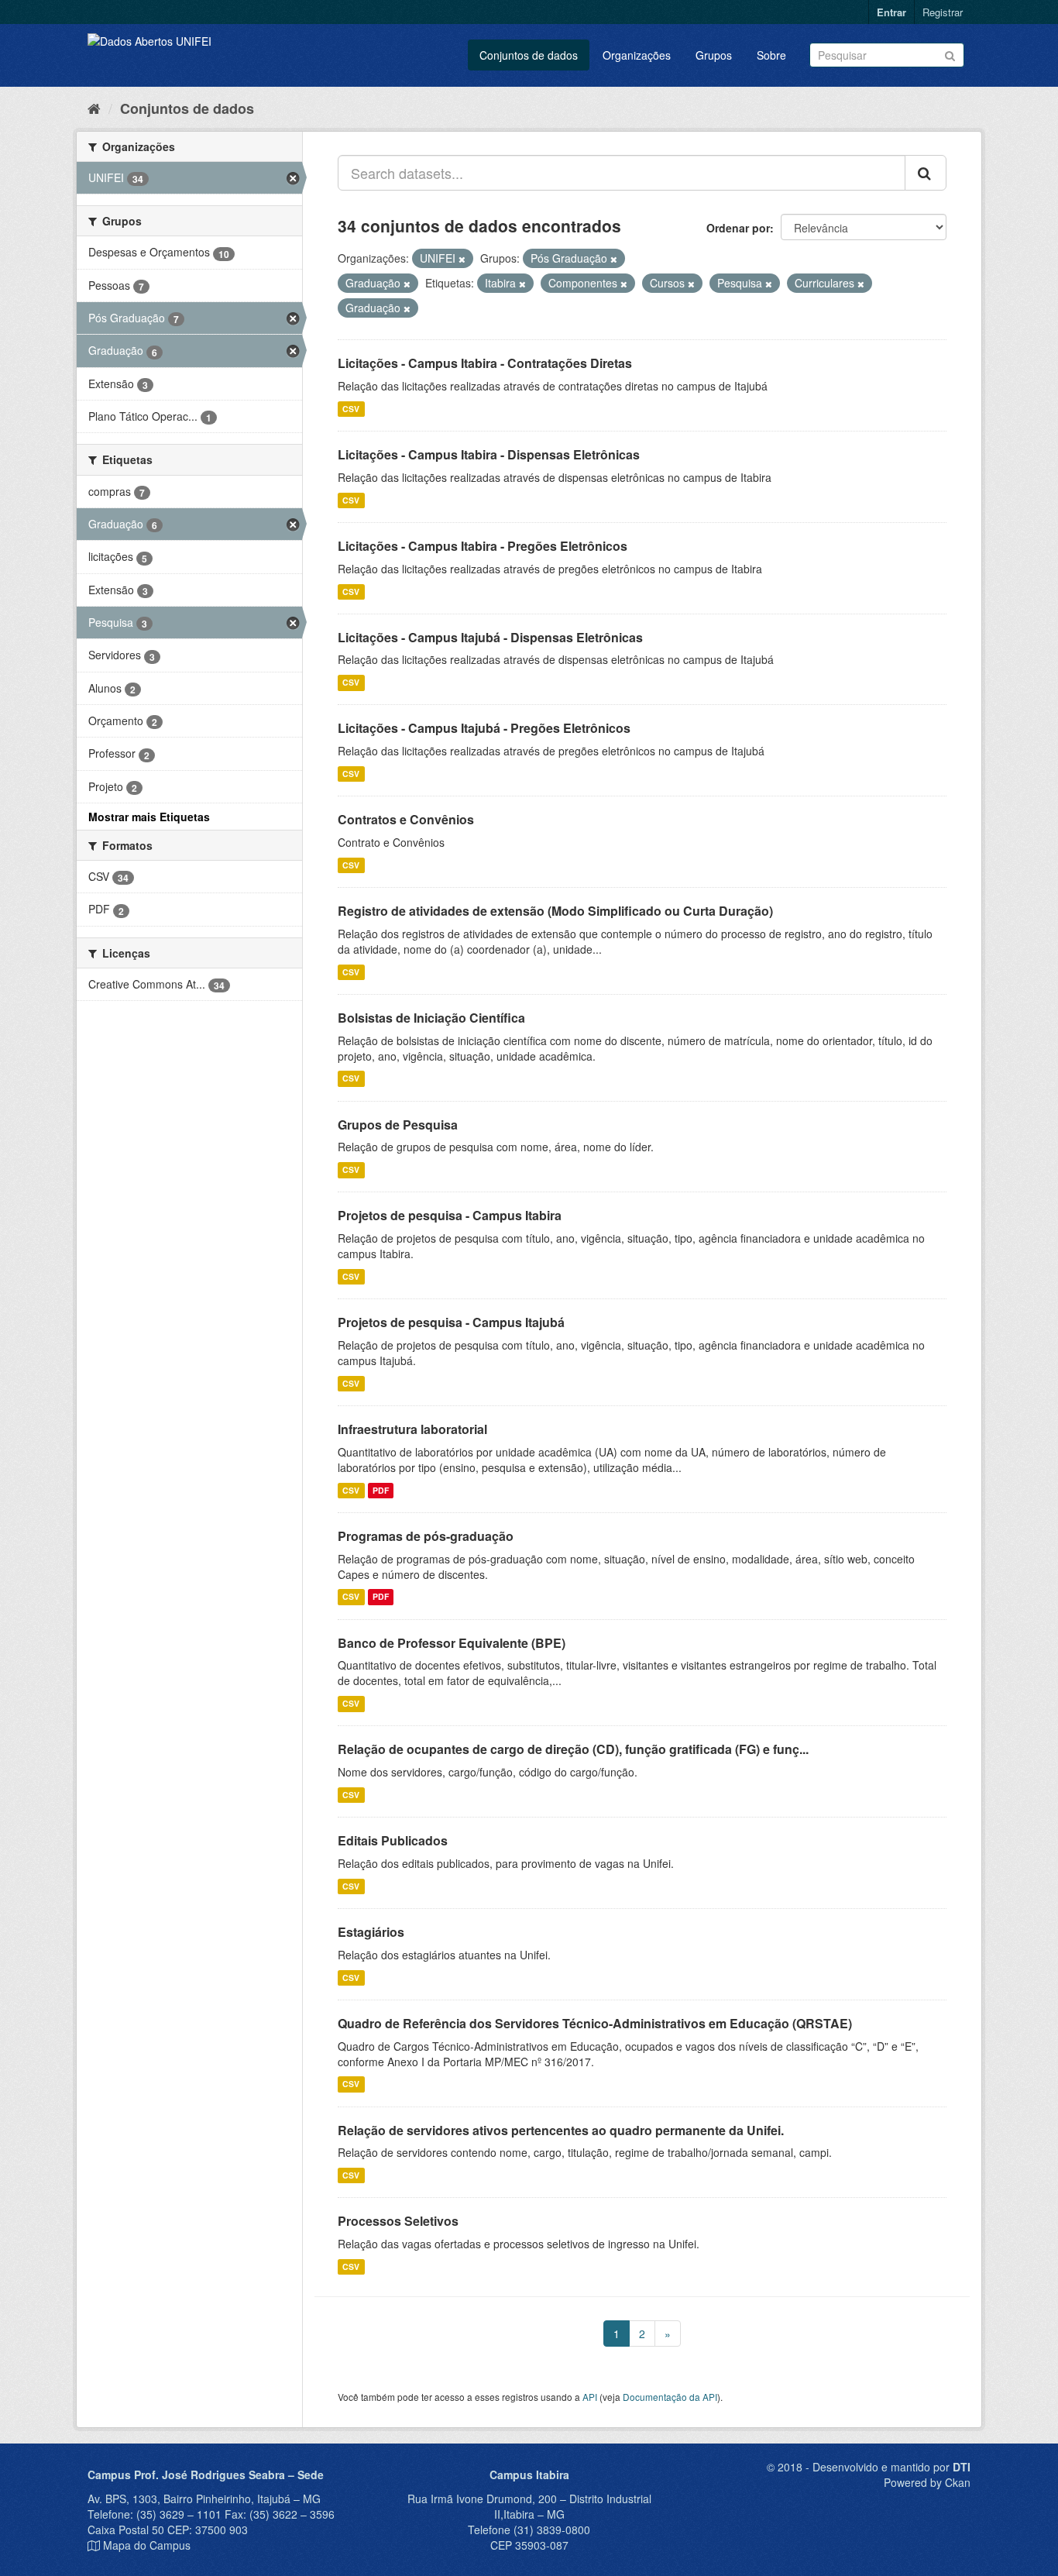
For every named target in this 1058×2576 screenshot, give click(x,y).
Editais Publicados (393, 1840)
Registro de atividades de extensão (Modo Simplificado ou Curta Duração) (555, 911)
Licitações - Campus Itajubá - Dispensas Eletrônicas (490, 637)
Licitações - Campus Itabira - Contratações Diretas (485, 363)
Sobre (771, 55)
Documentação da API (670, 2397)
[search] (926, 173)
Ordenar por (738, 228)
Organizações (637, 55)
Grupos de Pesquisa (398, 1125)
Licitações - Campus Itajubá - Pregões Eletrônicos (484, 728)
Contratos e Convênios (406, 819)
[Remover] (462, 259)
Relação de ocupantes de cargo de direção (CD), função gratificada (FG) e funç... (573, 1749)
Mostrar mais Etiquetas (149, 817)
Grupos (714, 55)
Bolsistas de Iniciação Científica (431, 1018)
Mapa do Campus (147, 2545)
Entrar (891, 12)
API (590, 2397)
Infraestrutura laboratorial (412, 1429)
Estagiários (371, 1932)
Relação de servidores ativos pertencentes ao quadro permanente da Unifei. (561, 2130)
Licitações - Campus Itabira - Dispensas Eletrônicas (489, 454)
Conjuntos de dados (529, 55)
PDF (381, 1490)
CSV (351, 409)
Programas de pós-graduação (426, 1536)
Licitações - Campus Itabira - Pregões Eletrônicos (483, 546)
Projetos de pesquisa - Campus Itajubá (451, 1322)
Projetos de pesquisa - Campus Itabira (450, 1215)
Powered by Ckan (927, 2482)
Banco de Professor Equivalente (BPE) (452, 1643)
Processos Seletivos (398, 2221)
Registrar (943, 12)
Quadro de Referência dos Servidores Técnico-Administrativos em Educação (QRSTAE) (595, 2023)
